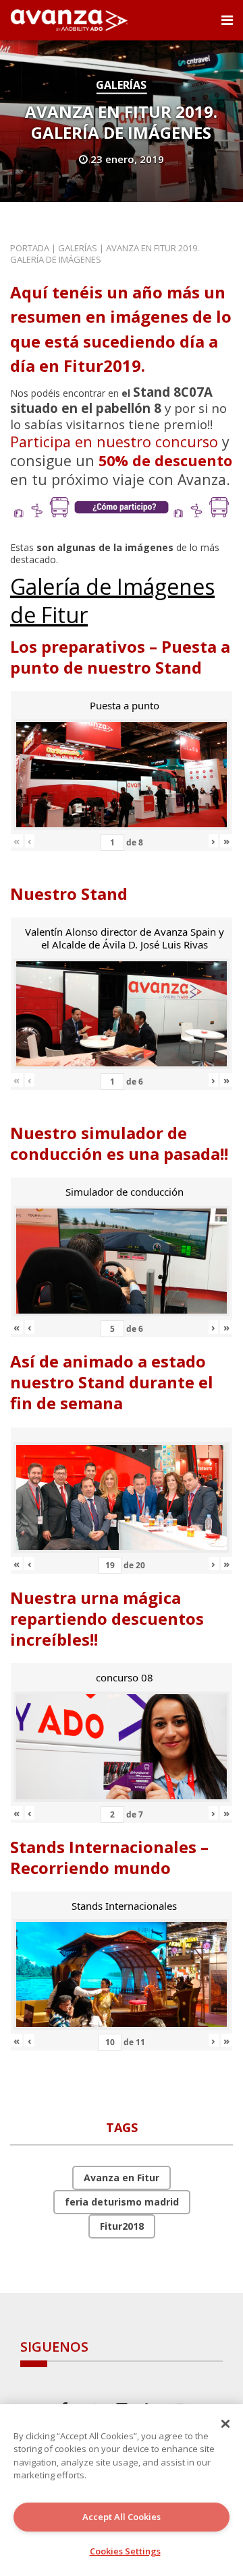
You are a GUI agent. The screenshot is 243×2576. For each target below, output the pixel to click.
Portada (30, 248)
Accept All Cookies (122, 2517)
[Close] (225, 2424)
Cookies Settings (125, 2551)
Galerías (121, 85)
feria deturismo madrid (122, 2202)
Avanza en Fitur (122, 2178)
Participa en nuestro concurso (114, 442)
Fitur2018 (122, 2226)
